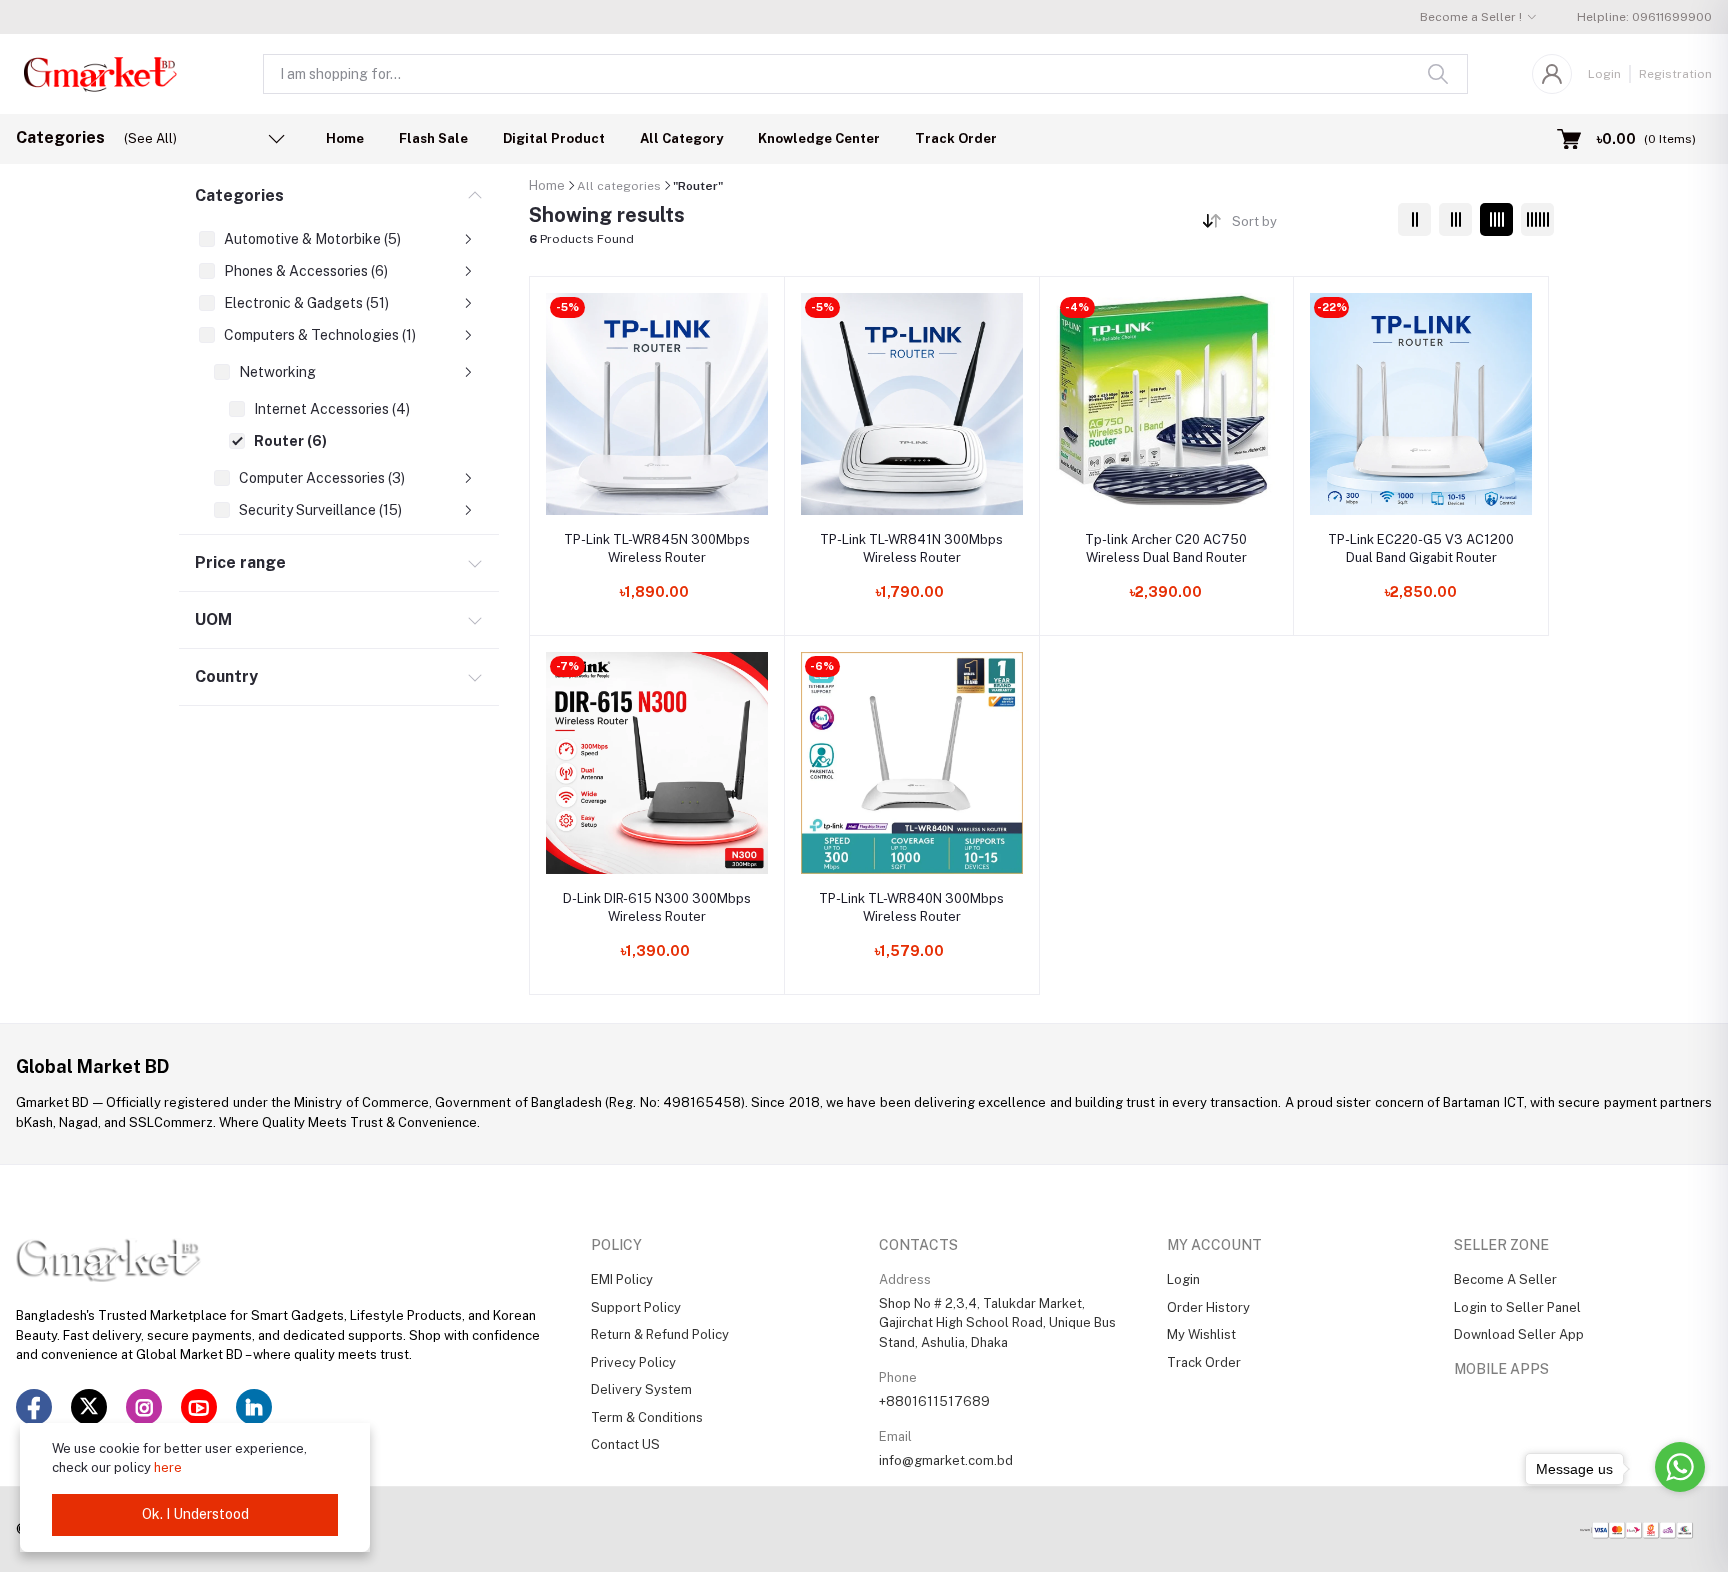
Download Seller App (1519, 1334)
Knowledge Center (819, 138)
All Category (681, 138)
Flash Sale (433, 138)
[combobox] (1307, 225)
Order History (1208, 1307)
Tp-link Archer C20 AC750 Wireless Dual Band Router (1166, 548)
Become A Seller (1505, 1279)
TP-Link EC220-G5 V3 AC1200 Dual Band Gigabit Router (1421, 548)
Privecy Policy (633, 1362)
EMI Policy (622, 1279)
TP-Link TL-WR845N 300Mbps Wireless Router (657, 548)
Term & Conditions (647, 1417)
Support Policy (636, 1307)
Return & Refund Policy (660, 1334)
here (168, 1467)
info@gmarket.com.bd (946, 1460)
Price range (240, 562)
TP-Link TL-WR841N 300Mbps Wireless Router (911, 548)
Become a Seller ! (1471, 17)
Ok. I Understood (195, 1514)
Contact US (625, 1444)
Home (345, 138)
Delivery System (641, 1389)
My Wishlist (1201, 1334)
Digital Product (554, 138)
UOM (213, 619)
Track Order (956, 138)
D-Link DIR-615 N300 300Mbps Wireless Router (657, 907)
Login (1604, 74)
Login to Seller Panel (1517, 1307)
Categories (239, 195)
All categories (619, 186)
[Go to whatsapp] (1680, 1467)
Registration (1675, 74)
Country (226, 676)
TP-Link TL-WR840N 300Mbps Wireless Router (911, 907)
